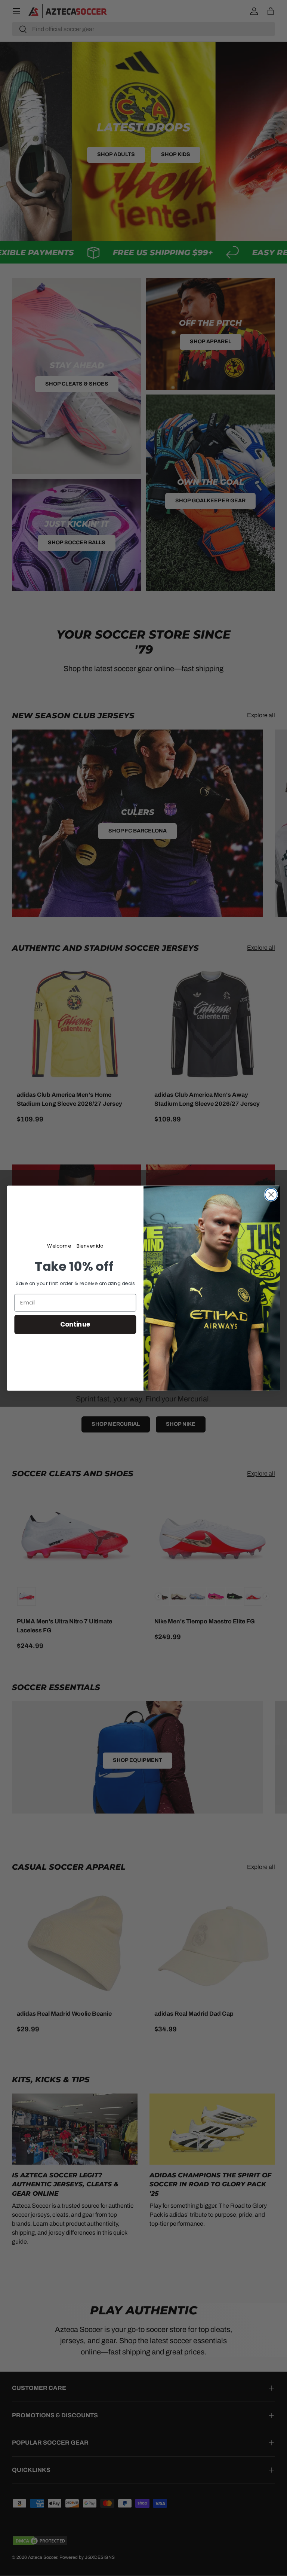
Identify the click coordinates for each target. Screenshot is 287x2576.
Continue (75, 1324)
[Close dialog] (271, 1195)
